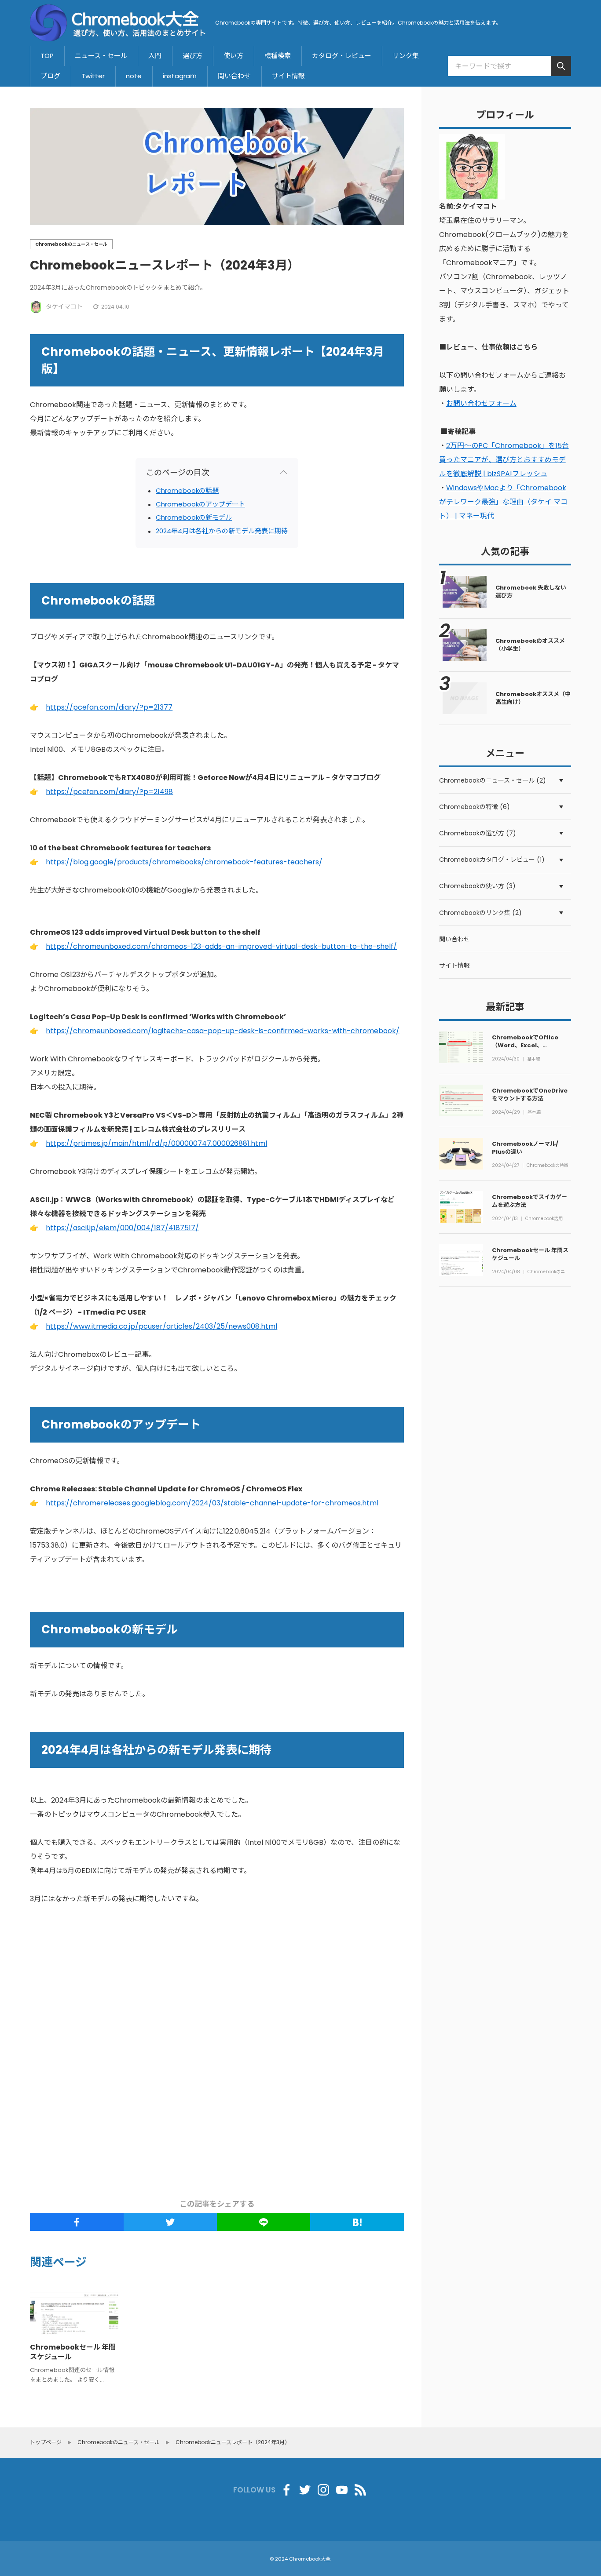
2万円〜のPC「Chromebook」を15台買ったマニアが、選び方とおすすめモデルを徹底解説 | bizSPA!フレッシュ (504, 460)
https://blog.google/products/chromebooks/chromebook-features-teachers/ (184, 862)
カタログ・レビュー (342, 56)
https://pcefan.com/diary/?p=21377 (109, 707)
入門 (155, 56)
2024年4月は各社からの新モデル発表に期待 (222, 531)
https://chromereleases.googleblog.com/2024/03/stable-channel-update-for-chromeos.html (212, 1503)
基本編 (534, 1059)
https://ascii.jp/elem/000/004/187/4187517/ (122, 1228)
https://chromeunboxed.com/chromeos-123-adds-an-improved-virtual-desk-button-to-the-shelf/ (221, 946)
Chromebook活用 (544, 1219)
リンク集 (406, 56)
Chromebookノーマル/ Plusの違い (525, 1148)
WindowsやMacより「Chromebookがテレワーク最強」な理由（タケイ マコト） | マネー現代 (503, 502)
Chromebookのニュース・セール (548, 1272)
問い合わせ (234, 76)
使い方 (233, 56)
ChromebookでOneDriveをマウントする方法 (530, 1095)
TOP (47, 56)
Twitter (93, 76)
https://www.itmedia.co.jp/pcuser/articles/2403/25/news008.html (161, 1326)
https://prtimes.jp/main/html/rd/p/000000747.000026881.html (156, 1143)
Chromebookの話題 (187, 490)
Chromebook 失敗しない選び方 (531, 592)
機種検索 (278, 56)
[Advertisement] (283, 2053)
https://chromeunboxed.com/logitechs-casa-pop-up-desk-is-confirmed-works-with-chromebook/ (223, 1031)
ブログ (50, 76)
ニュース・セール (101, 56)
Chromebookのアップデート (200, 504)
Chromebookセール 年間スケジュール (73, 2352)
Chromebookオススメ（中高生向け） (533, 698)
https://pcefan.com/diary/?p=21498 (109, 792)
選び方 (192, 56)
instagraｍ (180, 76)
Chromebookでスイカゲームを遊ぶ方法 (530, 1201)
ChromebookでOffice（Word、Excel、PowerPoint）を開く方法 (527, 1045)
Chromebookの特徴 (548, 1166)
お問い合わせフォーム (481, 403)
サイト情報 (288, 76)
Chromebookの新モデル (194, 517)
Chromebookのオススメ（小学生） (530, 645)
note (134, 76)
